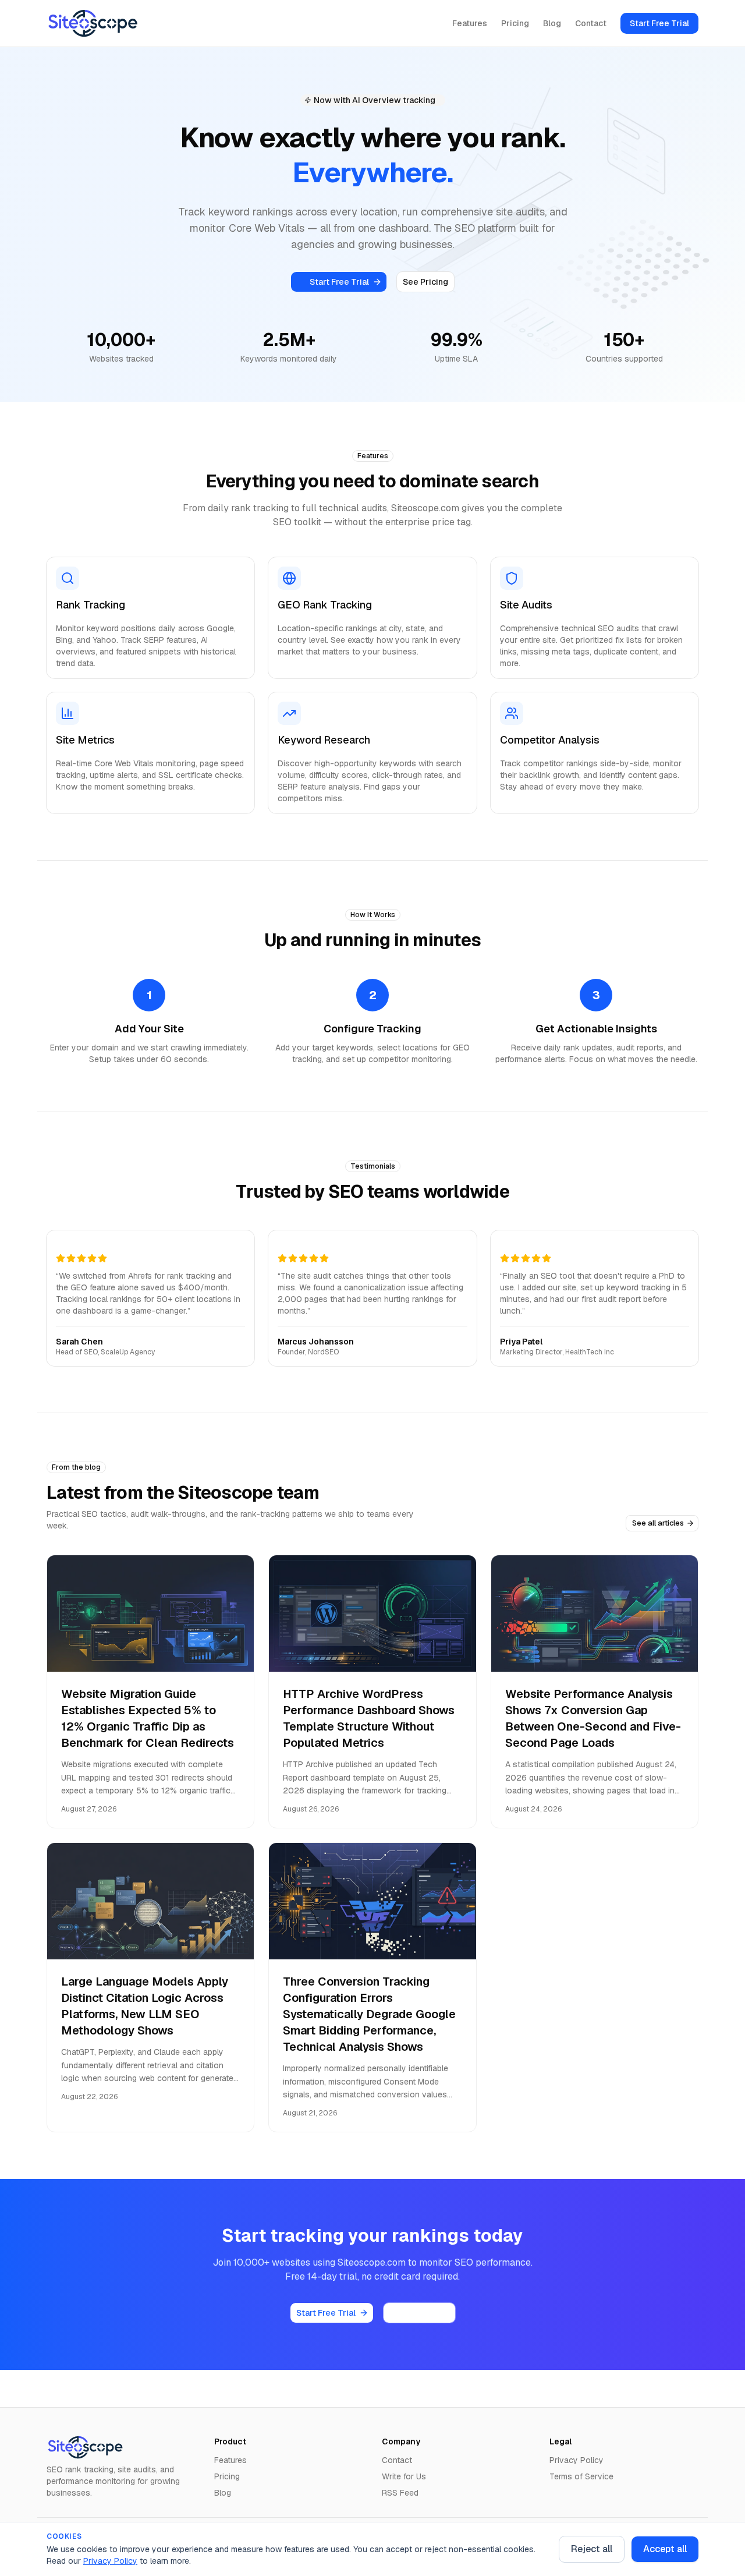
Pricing (515, 23)
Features (470, 23)
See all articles (658, 1523)
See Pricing (425, 282)
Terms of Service (581, 2476)
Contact (591, 23)
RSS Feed (400, 2493)
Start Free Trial (659, 23)
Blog (552, 23)
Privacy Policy (110, 2561)
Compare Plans (419, 2313)
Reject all (592, 2549)
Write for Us (404, 2476)
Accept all (665, 2549)
